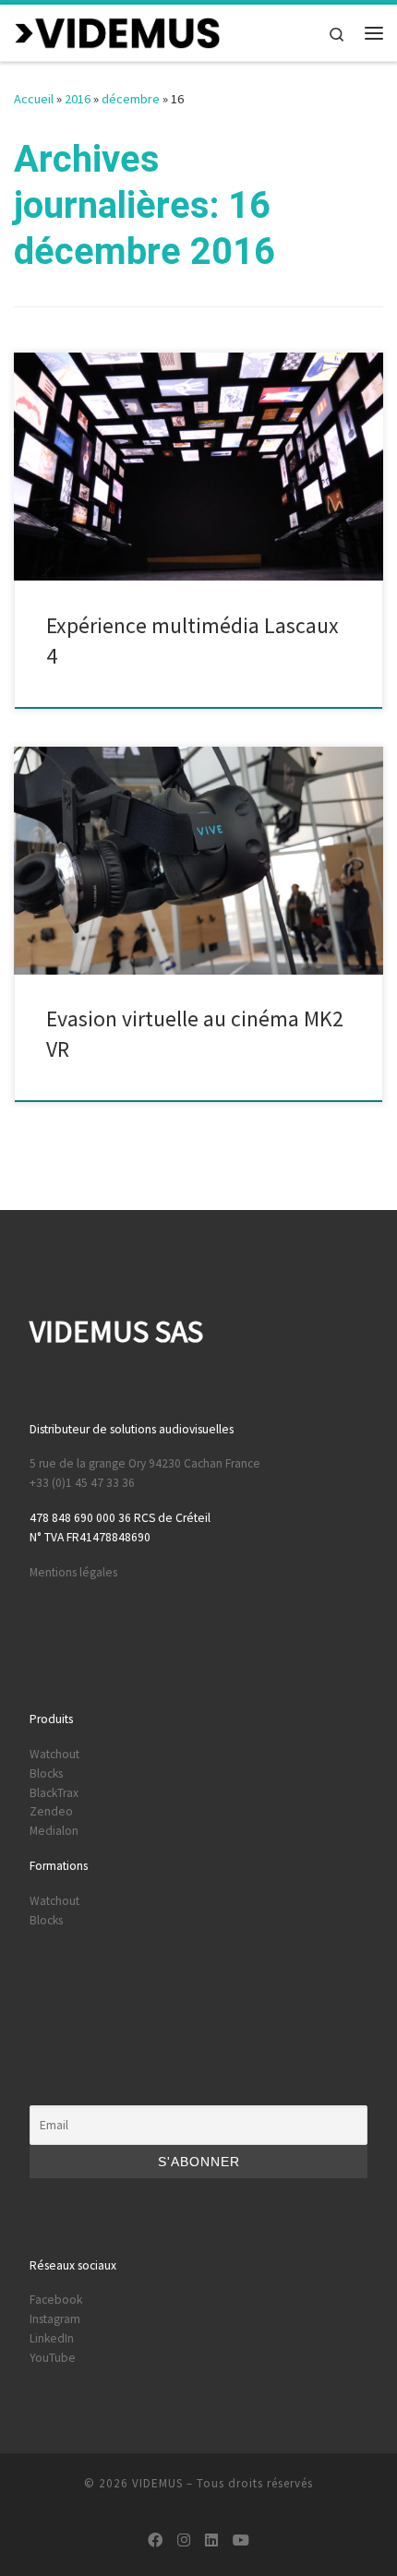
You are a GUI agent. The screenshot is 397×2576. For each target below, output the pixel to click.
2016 (78, 99)
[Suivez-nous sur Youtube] (241, 2540)
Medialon (54, 1831)
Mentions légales (73, 1572)
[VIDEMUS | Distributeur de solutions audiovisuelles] (117, 30)
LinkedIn (52, 2338)
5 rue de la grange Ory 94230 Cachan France (145, 1463)
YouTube (53, 2358)
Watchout (54, 1754)
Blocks (46, 1773)
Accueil (34, 99)
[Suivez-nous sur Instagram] (184, 2540)
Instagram (55, 2319)
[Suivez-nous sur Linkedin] (211, 2540)
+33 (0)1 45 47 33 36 (82, 1483)
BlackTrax (54, 1793)
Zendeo (51, 1811)
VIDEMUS (157, 2483)
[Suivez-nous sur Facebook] (155, 2540)
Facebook (56, 2300)
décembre (131, 99)
